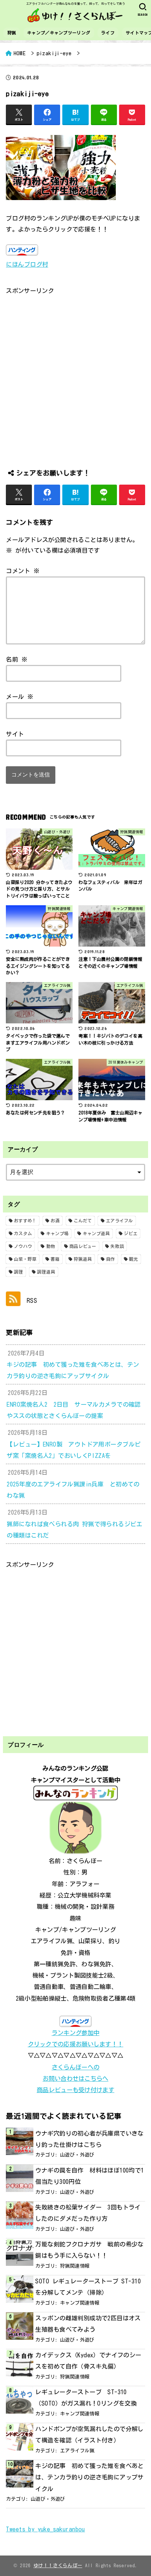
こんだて (83, 1221)
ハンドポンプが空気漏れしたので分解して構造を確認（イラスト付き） (89, 2434)
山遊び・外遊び (77, 2155)
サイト (15, 734)
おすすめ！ (25, 1221)
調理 (19, 1272)
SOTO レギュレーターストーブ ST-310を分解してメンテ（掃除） (88, 2287)
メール (20, 697)
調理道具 (46, 1272)
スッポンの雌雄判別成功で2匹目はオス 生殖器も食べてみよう (90, 2324)
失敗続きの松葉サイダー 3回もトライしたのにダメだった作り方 (88, 2213)
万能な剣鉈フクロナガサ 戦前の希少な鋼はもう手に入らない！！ (89, 2250)
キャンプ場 (58, 1233)
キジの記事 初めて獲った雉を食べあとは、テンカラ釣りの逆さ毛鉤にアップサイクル (89, 2477)
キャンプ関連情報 (80, 2303)
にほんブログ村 (27, 264)
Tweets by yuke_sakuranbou (45, 2529)
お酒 (55, 1221)
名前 (17, 659)
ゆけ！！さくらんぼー (58, 2566)
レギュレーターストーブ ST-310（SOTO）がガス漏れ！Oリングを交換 (86, 2398)
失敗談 (117, 1246)
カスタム (23, 1233)
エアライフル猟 (77, 2451)
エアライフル (119, 1221)
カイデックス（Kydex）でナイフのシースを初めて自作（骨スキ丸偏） (88, 2361)
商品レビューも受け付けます (75, 2090)
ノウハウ (23, 1246)
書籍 (55, 1259)
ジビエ (131, 1233)
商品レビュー (83, 1246)
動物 (51, 1246)
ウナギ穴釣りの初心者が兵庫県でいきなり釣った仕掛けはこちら (89, 2139)
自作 (111, 1259)
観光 (134, 1259)
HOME (20, 53)
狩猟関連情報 (75, 2266)
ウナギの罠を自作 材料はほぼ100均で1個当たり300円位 (89, 2176)
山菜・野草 (25, 1259)
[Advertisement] (75, 372)
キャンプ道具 (96, 1233)
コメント (23, 571)
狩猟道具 (83, 1259)
